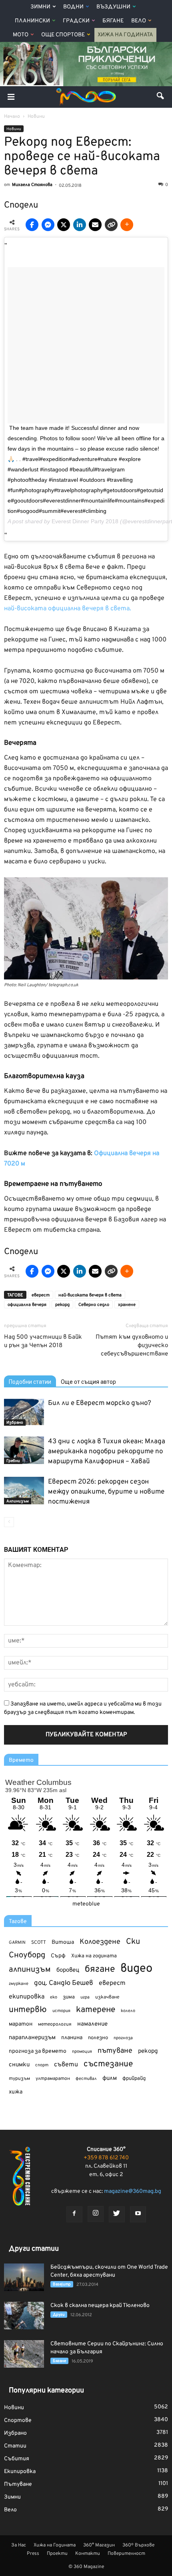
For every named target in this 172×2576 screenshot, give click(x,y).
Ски (133, 1942)
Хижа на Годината (125, 35)
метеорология (55, 2024)
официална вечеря (27, 1305)
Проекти (57, 2554)
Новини (14, 129)
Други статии (34, 2249)
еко (54, 1997)
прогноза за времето (38, 2051)
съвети (66, 2065)
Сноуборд (27, 1956)
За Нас (19, 2545)
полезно (98, 2038)
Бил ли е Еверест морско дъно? (100, 1403)
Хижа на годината (94, 1956)
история (61, 2011)
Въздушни (113, 7)
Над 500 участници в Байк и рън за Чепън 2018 (43, 1341)
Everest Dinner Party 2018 (85, 521)
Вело (139, 21)
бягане (100, 1970)
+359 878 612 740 (106, 2158)
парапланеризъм (32, 2038)
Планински (32, 21)
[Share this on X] (64, 225)
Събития (17, 2459)
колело (128, 2011)
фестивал (86, 2079)
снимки (19, 2065)
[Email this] (95, 225)
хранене (127, 1305)
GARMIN (17, 1943)
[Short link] (111, 225)
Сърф (58, 1956)
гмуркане (19, 1984)
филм (110, 2078)
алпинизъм (30, 1970)
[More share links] (127, 225)
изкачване (107, 1997)
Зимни (40, 7)
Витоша (63, 1942)
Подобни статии (30, 1382)
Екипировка (20, 2472)
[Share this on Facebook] (32, 225)
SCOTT (39, 1943)
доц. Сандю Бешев (64, 1983)
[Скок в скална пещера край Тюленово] (24, 2316)
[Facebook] (74, 2214)
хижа (16, 2092)
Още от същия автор (88, 1382)
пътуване (115, 2051)
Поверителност (126, 2554)
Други (59, 2315)
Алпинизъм (18, 1501)
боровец (68, 1970)
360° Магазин (99, 2545)
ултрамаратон (53, 2079)
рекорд (62, 1305)
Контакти (88, 2554)
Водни (73, 7)
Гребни (13, 1461)
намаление (92, 2024)
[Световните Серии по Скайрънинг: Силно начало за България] (24, 2354)
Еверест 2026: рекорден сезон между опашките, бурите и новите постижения (106, 1492)
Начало (12, 117)
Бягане (113, 21)
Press (33, 2554)
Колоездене (100, 1942)
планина (72, 2038)
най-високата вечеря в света (90, 1295)
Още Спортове (63, 35)
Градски (76, 21)
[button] (161, 97)
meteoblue (86, 1904)
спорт (42, 2065)
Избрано (15, 1423)
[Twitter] (117, 2214)
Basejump (62, 2284)
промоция (82, 2052)
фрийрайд (134, 2079)
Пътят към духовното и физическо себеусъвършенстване (132, 1346)
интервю (28, 2010)
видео (136, 1969)
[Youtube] (138, 2214)
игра (85, 1997)
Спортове (18, 2421)
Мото (21, 35)
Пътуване (18, 2484)
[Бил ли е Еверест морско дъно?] (24, 1412)
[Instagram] (96, 2214)
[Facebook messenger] (48, 225)
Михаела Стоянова (32, 185)
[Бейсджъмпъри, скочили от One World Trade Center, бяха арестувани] (24, 2277)
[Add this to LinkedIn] (80, 225)
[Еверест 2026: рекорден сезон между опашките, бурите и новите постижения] (24, 1491)
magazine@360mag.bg (133, 2191)
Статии (15, 2446)
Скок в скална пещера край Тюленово (100, 2306)
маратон (21, 2024)
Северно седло (94, 1305)
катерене (96, 2010)
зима (69, 1997)
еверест (41, 1295)
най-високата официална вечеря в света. (68, 609)
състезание (108, 2064)
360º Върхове (138, 2545)
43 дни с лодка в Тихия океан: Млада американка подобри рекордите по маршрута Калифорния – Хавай (107, 1452)
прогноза (123, 2038)
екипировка (27, 1997)
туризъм (19, 2079)
